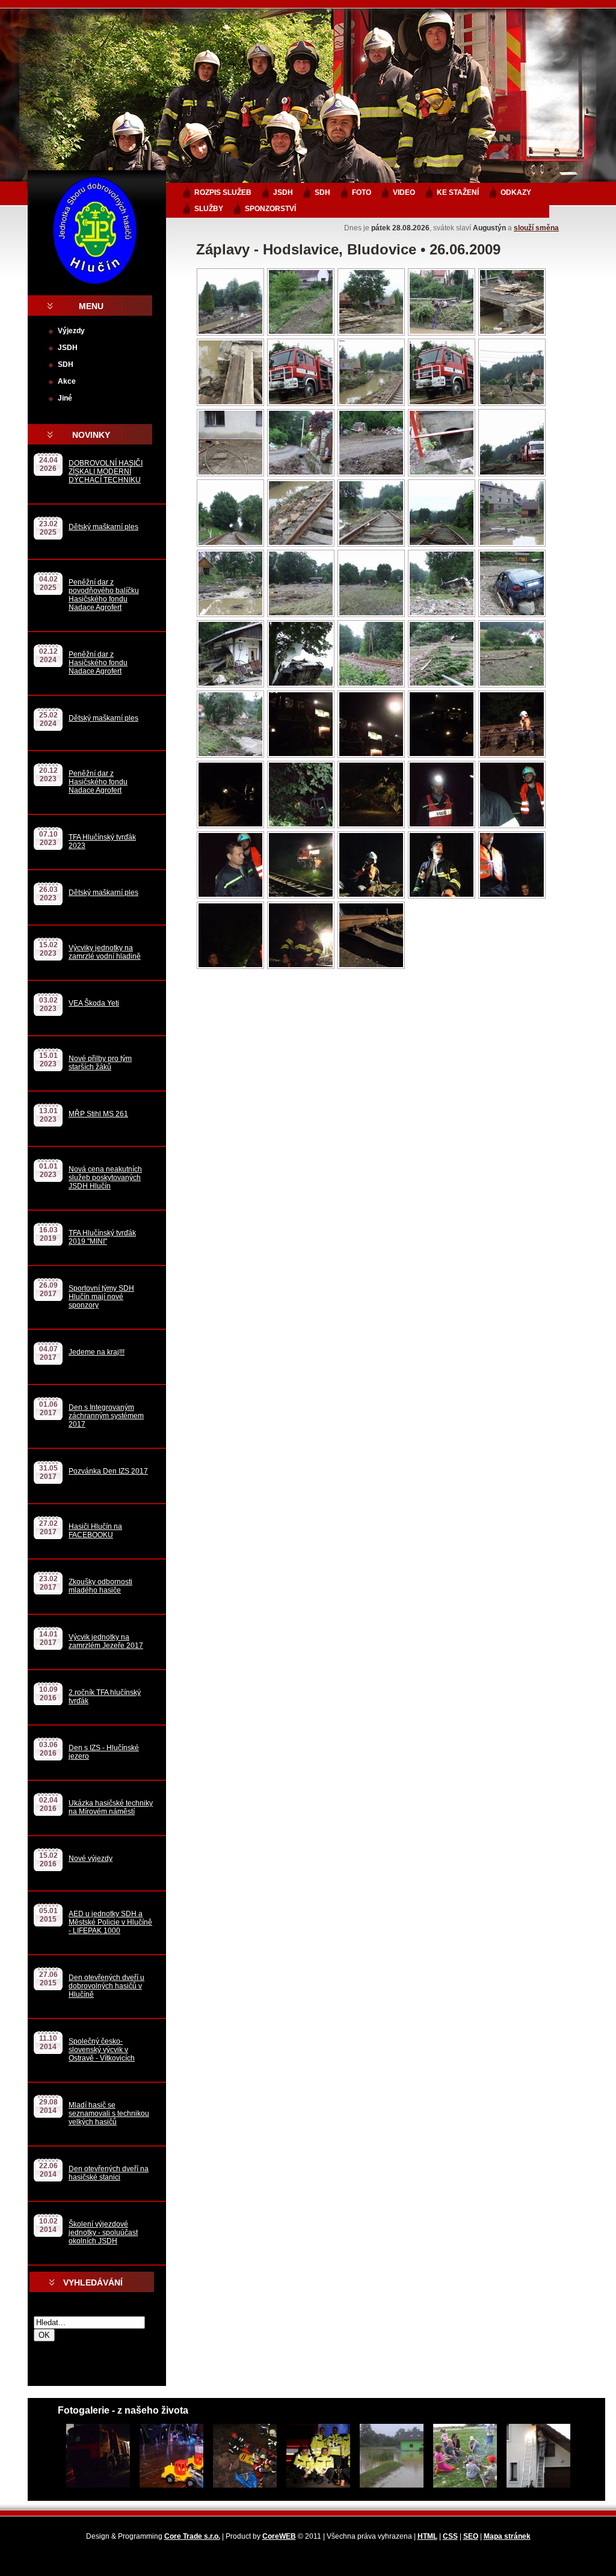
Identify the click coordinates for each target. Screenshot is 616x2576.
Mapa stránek (507, 2536)
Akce (67, 381)
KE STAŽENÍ (458, 192)
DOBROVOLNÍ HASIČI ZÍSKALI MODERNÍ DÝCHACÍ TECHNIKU (106, 472)
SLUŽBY (209, 209)
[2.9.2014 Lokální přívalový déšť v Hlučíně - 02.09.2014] (388, 2456)
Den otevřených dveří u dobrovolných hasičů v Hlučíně (106, 1986)
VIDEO (404, 192)
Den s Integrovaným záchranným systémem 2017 (106, 1416)
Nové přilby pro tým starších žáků (100, 1063)
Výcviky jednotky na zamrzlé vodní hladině (105, 952)
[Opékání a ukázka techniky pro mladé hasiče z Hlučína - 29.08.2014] (461, 2456)
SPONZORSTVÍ (270, 209)
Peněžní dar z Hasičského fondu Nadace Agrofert (98, 663)
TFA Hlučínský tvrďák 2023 (102, 841)
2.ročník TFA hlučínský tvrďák (105, 1697)
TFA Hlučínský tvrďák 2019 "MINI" (102, 1237)
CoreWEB (279, 2536)
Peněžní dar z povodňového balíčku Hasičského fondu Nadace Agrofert (104, 595)
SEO (471, 2536)
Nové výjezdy (91, 1858)
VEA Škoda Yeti (94, 1003)
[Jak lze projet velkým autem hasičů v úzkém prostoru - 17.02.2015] (94, 2456)
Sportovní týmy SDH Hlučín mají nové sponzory (101, 1297)
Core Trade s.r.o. (192, 2536)
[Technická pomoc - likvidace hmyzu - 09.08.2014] (535, 2456)
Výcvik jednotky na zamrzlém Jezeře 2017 (106, 1641)
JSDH (68, 348)
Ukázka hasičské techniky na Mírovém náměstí (111, 1807)
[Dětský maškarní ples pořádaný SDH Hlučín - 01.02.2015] (168, 2456)
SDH (66, 364)
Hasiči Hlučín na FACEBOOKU (95, 1531)
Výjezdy (71, 331)
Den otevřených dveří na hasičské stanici (109, 2173)
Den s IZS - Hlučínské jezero (104, 1752)
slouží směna (536, 228)
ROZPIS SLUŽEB (223, 192)
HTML (427, 2536)
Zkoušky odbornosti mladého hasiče (100, 1586)
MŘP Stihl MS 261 (98, 1114)
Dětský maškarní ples (103, 527)
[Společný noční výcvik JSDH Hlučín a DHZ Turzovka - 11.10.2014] (241, 2456)
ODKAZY (516, 192)
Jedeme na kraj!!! (97, 1352)
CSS (450, 2536)
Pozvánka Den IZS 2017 (108, 1471)
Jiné (65, 398)
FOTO (362, 192)
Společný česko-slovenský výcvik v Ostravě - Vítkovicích (102, 2050)
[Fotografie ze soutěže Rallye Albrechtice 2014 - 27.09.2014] (315, 2456)
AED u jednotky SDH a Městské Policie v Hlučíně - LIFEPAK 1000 (110, 1922)
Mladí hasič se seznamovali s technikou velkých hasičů (109, 2113)
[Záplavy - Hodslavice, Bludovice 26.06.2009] (230, 334)
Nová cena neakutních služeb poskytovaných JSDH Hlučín (105, 1178)
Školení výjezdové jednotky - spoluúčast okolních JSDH (103, 2233)
